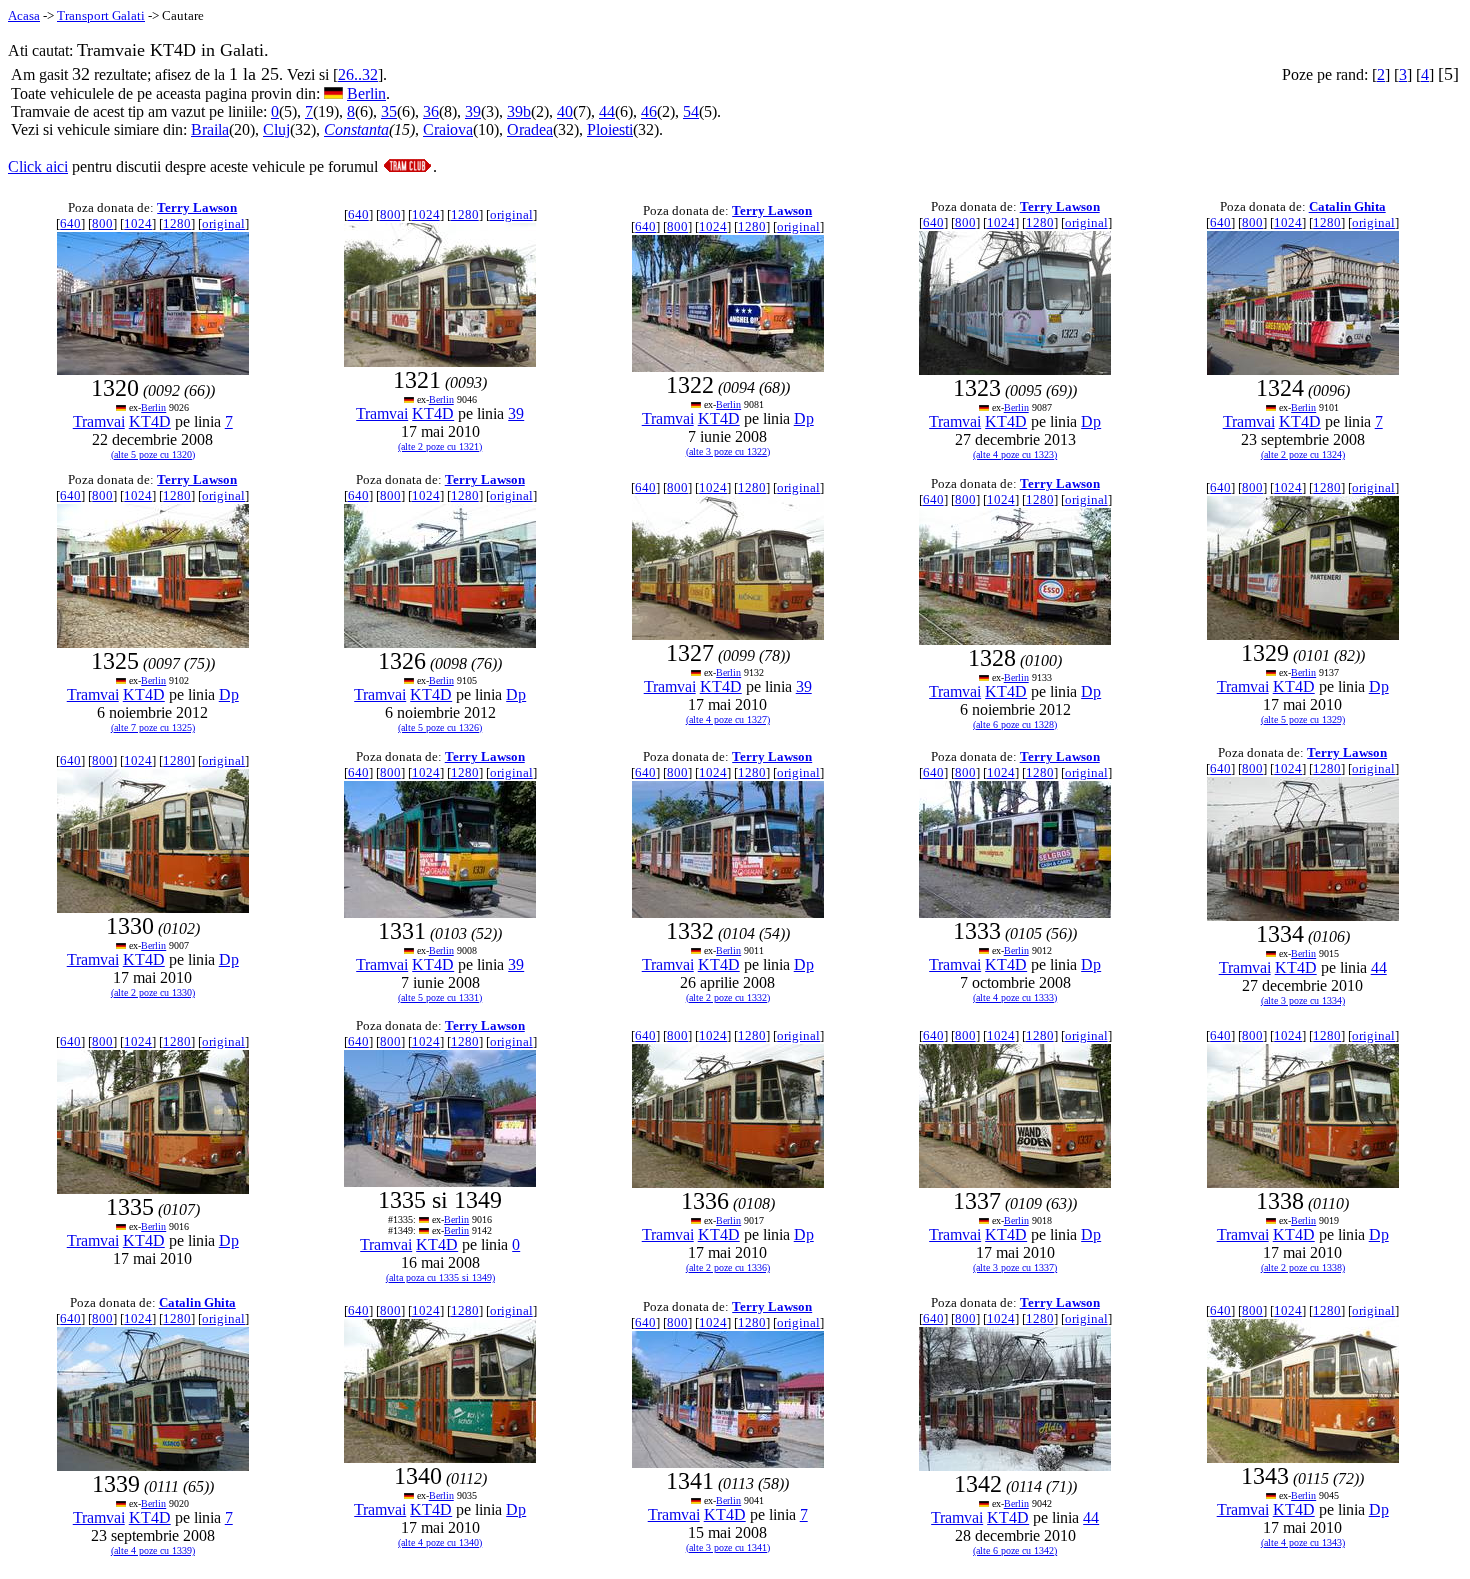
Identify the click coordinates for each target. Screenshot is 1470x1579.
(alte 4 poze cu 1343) (1303, 1542)
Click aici (38, 166)
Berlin (366, 93)
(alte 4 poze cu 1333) (1015, 997)
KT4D (150, 421)
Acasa (24, 15)
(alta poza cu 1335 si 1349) (440, 1277)
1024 (138, 223)
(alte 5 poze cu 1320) (153, 454)
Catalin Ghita (1347, 206)
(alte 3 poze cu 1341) (728, 1547)
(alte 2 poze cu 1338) (1303, 1267)
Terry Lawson (197, 207)
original (223, 223)
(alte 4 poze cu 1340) (440, 1542)
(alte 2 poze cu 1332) (728, 997)
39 (473, 111)
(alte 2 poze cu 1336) (728, 1267)
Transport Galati (101, 15)
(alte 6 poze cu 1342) (1015, 1550)
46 (649, 111)
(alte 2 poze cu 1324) (1303, 454)
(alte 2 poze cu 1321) (440, 446)
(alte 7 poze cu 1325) (153, 727)
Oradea (530, 129)
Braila (210, 129)
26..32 (358, 74)
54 (691, 111)
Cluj (276, 129)
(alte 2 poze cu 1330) (153, 992)
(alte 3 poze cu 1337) (1015, 1267)
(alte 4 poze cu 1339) (153, 1550)
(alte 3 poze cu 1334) (1303, 1000)
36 (431, 111)
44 (607, 111)
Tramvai (99, 421)
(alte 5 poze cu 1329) (1303, 719)
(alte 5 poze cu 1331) (440, 997)
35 (389, 111)
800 (102, 223)
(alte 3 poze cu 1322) (728, 451)
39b (519, 111)
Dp (804, 418)
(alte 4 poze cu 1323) (1015, 454)
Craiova (448, 129)
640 (70, 223)
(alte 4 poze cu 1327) (728, 719)
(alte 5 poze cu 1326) (440, 727)
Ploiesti (610, 129)
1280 (177, 223)
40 (565, 111)
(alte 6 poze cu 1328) (1015, 724)
